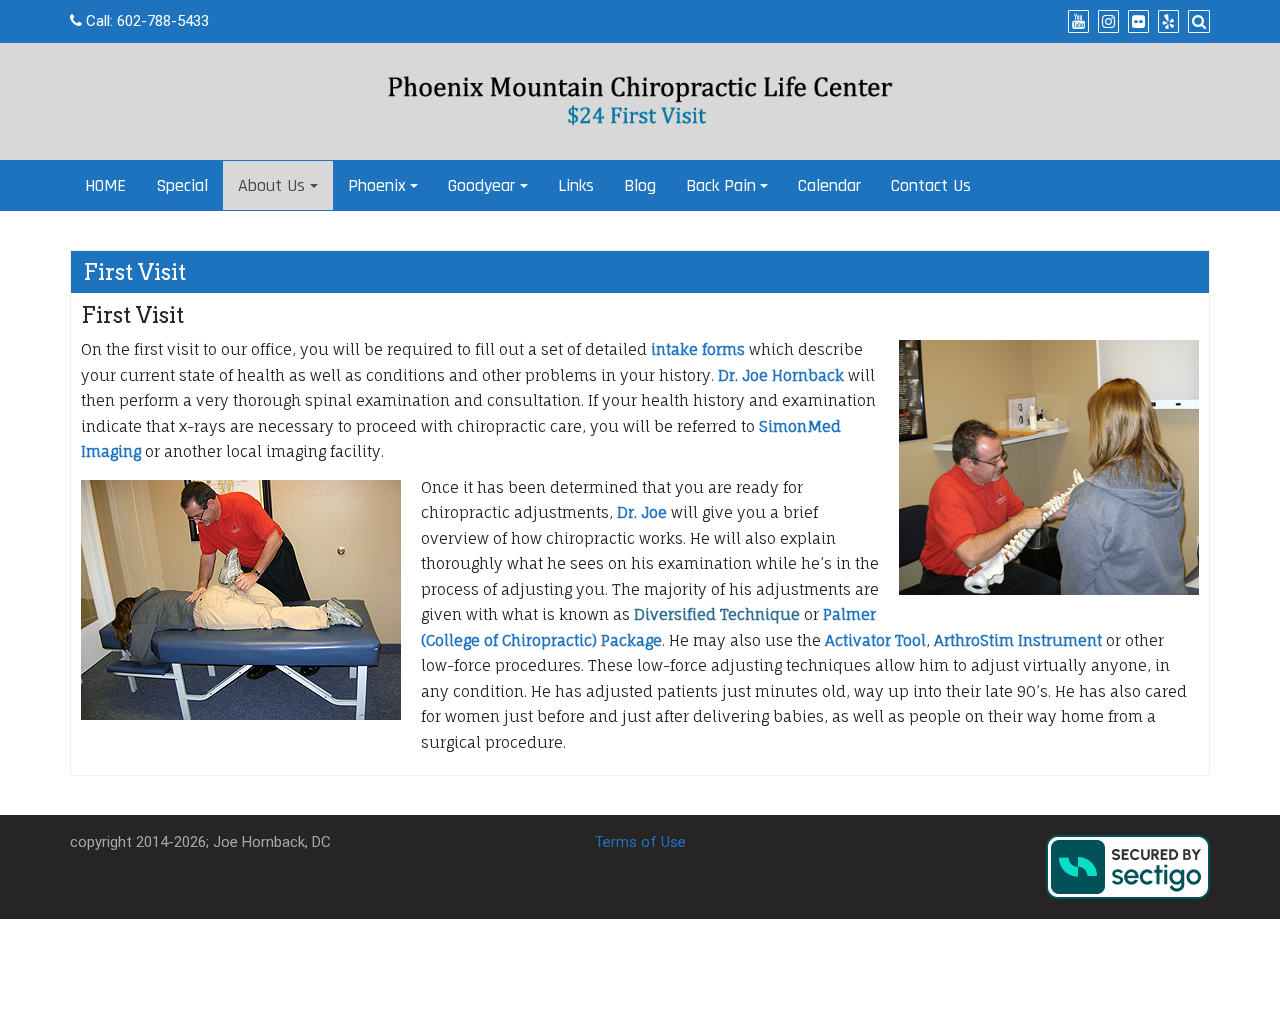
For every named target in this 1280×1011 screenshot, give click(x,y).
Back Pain (721, 185)
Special (182, 185)
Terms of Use (640, 842)
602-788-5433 (163, 21)
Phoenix (377, 185)
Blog (640, 185)
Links (576, 185)
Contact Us (931, 185)
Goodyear (481, 185)
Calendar (829, 185)
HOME (105, 185)
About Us (271, 185)
